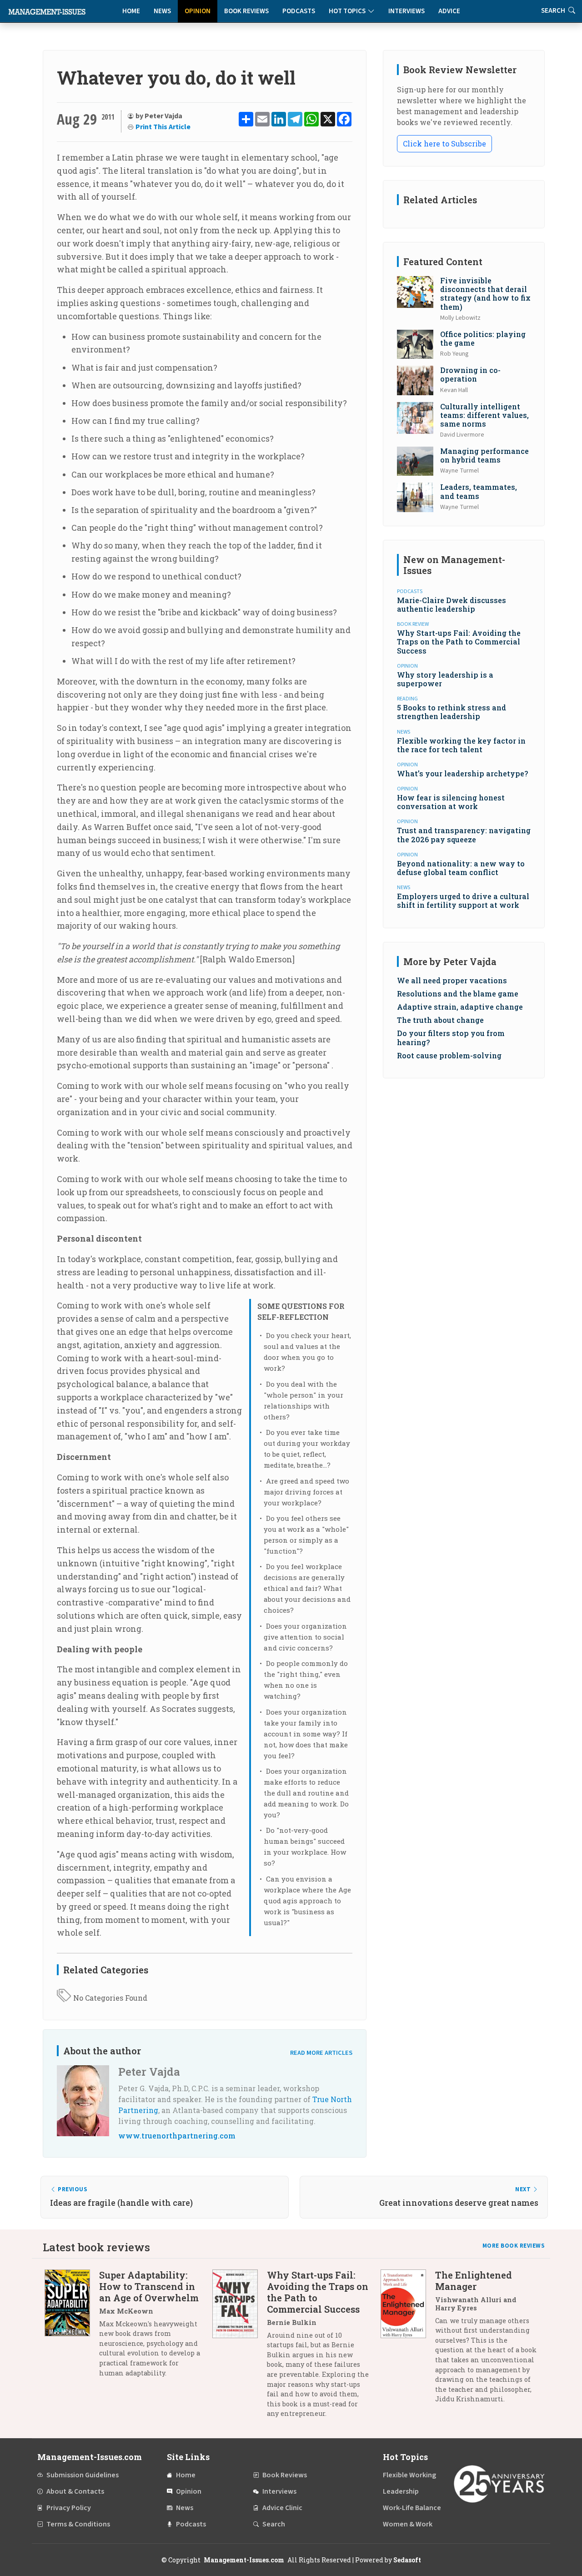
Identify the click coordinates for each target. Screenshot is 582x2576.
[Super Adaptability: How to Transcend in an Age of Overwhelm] (72, 2327)
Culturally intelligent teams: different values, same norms (484, 415)
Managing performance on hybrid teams (484, 455)
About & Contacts (75, 2491)
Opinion (198, 11)
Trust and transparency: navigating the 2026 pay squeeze (464, 835)
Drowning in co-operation (470, 374)
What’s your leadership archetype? (462, 773)
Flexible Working (409, 2475)
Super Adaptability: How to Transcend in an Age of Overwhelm (149, 2286)
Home (131, 11)
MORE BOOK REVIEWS (514, 2246)
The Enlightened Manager (474, 2281)
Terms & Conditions (78, 2524)
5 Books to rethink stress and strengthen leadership (452, 712)
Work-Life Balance (412, 2508)
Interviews (406, 11)
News (162, 11)
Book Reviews (246, 11)
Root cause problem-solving (449, 1055)
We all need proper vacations (452, 980)
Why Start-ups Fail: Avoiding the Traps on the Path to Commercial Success (459, 641)
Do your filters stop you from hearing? (451, 1037)
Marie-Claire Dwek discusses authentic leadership (452, 604)
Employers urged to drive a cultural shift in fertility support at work (463, 901)
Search (274, 2524)
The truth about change (440, 1020)
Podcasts (299, 11)
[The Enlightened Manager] (408, 2340)
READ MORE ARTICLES (321, 2053)
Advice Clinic (282, 2508)
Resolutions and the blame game (458, 994)
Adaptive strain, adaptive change (460, 1007)
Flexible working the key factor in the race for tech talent (461, 745)
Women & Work (408, 2524)
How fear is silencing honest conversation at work (451, 802)
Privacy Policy (69, 2508)
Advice (449, 11)
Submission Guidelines (83, 2475)
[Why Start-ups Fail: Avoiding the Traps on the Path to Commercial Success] (240, 2348)
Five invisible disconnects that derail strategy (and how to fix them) (485, 294)
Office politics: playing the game (483, 338)
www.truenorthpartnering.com (177, 2136)
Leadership (401, 2491)
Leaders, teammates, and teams (479, 491)
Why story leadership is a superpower (445, 679)
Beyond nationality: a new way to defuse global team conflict (461, 868)
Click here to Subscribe (444, 143)
